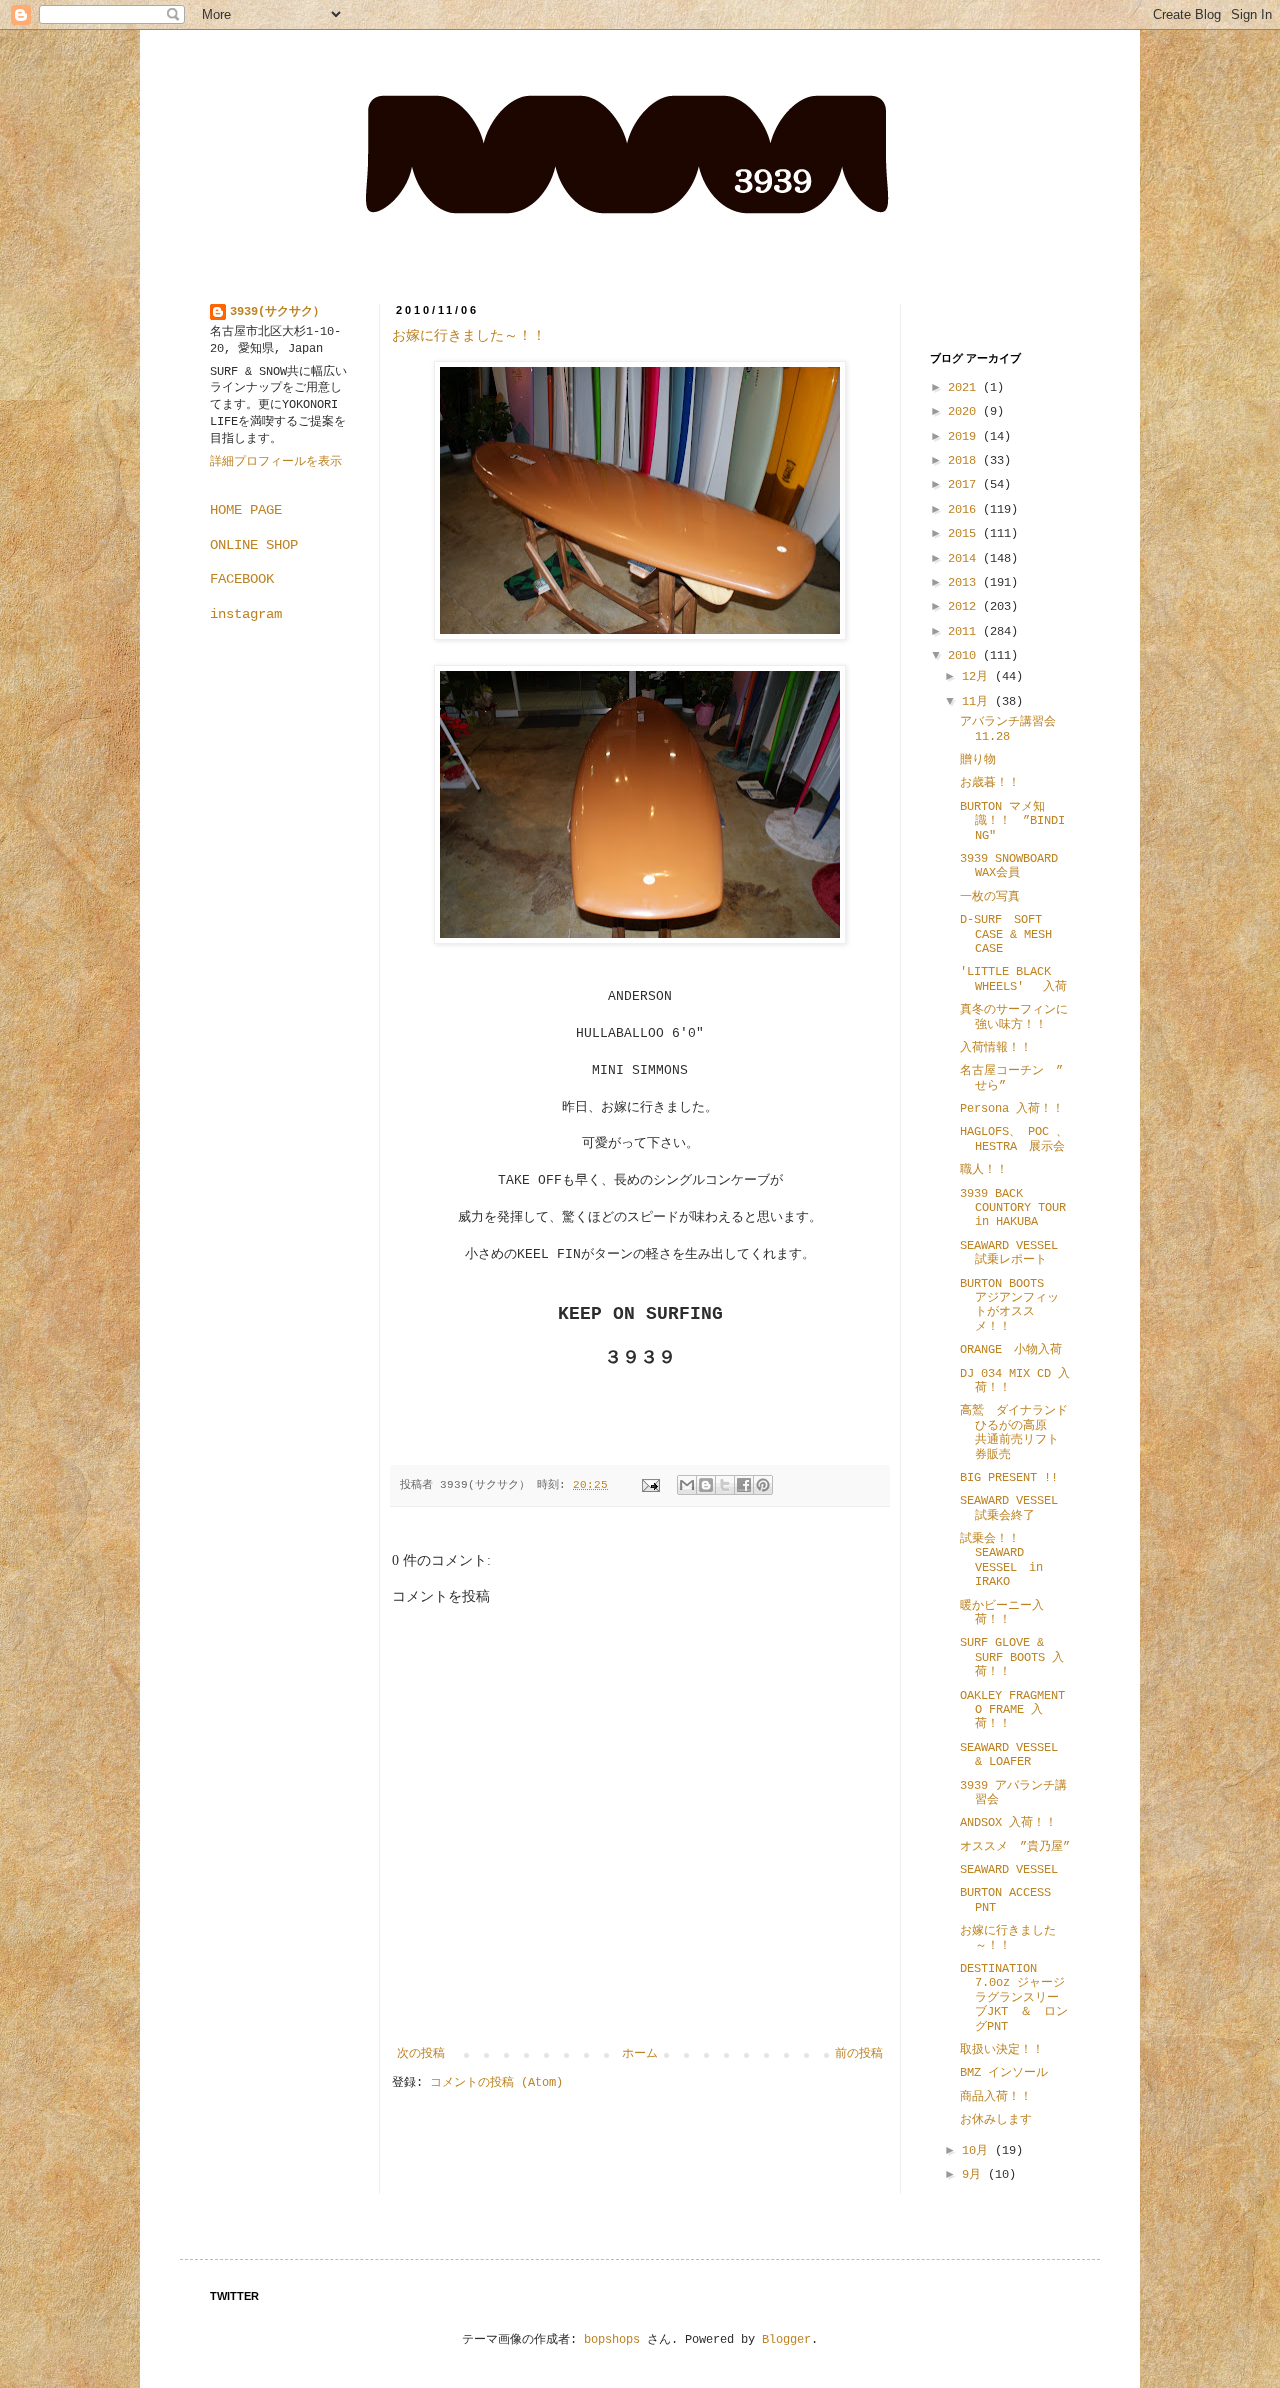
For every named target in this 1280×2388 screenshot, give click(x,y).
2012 (965, 607)
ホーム (640, 2054)
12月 (978, 677)
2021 (965, 388)
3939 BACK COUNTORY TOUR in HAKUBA (1013, 1208)
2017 (965, 485)
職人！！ (984, 1170)
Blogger (786, 2340)
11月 (978, 702)
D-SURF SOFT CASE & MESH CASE (1006, 934)
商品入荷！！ (996, 2097)
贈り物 (978, 760)
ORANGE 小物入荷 (1011, 1350)
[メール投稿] (652, 1485)
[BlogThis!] (706, 1485)
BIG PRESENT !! (1009, 1478)
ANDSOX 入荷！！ (1008, 1823)
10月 (978, 2151)
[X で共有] (725, 1485)
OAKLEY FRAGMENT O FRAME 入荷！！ (1012, 1710)
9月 (975, 2175)
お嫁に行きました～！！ (469, 335)
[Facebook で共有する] (744, 1485)
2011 (965, 632)
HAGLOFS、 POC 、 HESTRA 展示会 (1014, 1139)
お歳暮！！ (990, 783)
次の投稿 (421, 2054)
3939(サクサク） (277, 312)
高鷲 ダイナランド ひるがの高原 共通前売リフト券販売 (1020, 1432)
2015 (965, 534)
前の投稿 (859, 2054)
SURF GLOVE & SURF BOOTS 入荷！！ (1012, 1657)
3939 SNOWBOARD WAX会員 (1009, 866)
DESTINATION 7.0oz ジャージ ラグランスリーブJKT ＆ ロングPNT (1018, 1998)
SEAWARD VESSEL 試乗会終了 (1015, 1508)
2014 (965, 559)
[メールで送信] (687, 1485)
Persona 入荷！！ (1012, 1109)
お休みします (996, 2120)
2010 (965, 656)
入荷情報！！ (996, 1048)
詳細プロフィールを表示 (276, 462)
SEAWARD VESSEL (1009, 1870)
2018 (965, 461)
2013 (965, 583)
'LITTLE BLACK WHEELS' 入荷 (1013, 979)
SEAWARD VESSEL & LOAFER (1009, 1755)
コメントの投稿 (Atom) (496, 2083)
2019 (965, 437)
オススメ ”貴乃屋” (1015, 1847)
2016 (965, 510)
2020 (965, 412)
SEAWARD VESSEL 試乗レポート (1009, 1253)
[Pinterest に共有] (763, 1485)
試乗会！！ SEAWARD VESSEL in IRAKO (1001, 1560)
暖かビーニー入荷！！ (1002, 1613)
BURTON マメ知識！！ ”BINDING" (1012, 821)
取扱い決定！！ (1002, 2050)
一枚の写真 (990, 897)
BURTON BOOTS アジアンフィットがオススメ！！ (1014, 1305)
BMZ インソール (1010, 2073)
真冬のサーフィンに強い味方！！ (1014, 1017)
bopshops (612, 2340)
